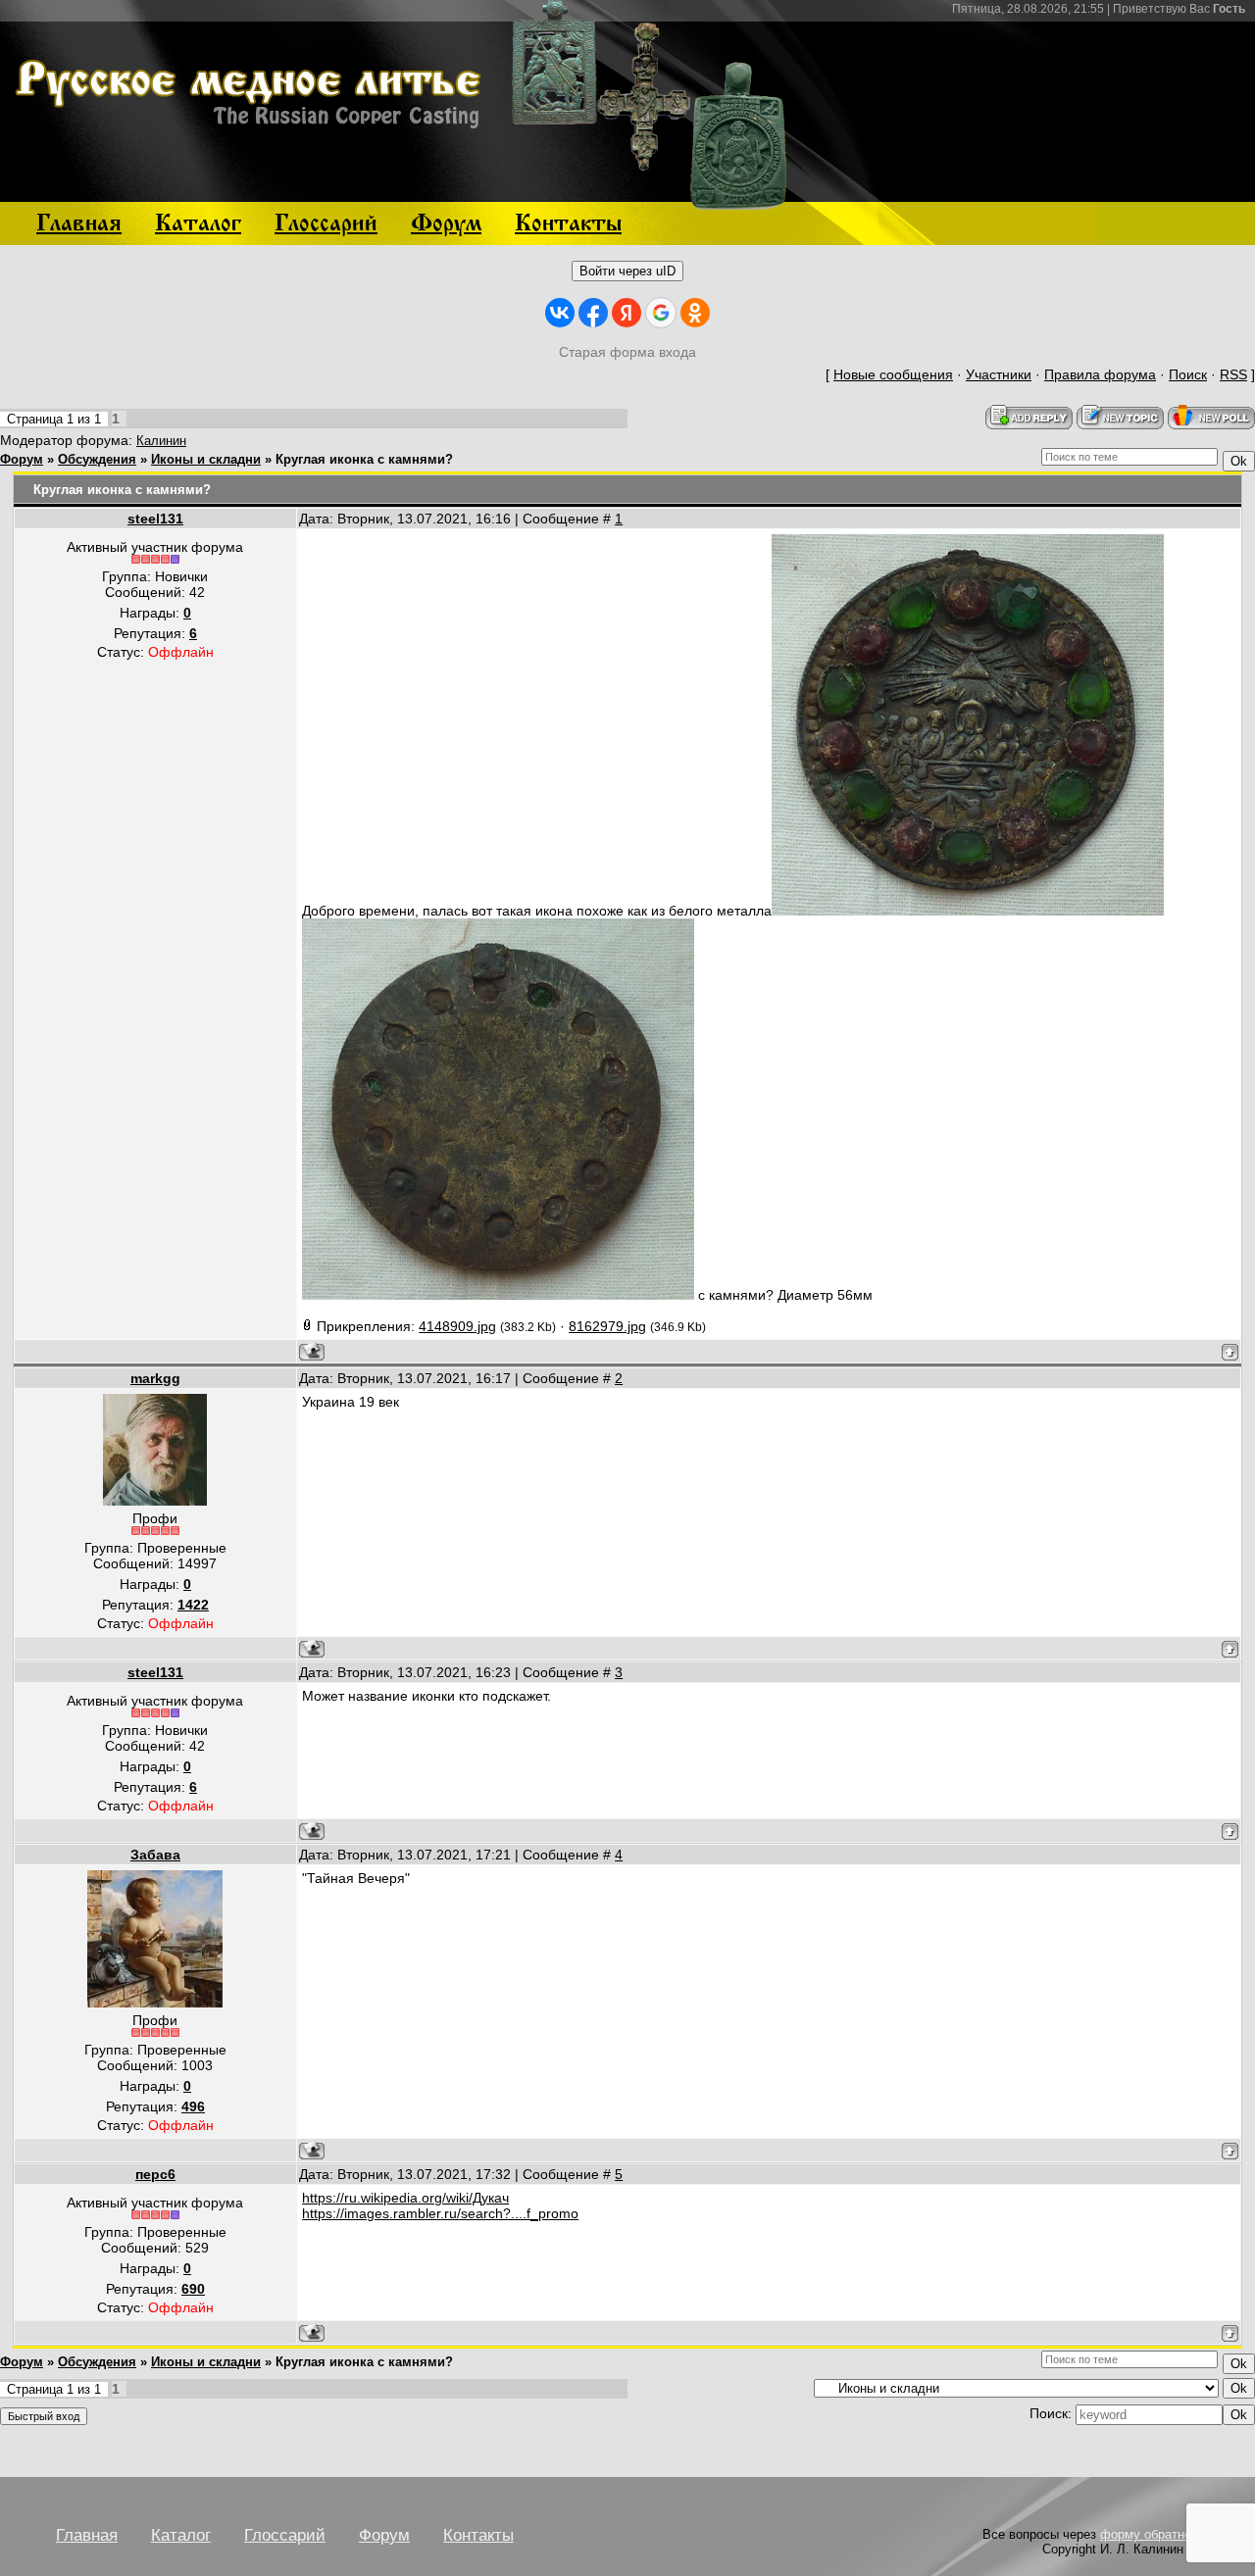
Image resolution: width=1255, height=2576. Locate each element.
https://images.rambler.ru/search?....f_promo (440, 2213)
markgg (155, 1378)
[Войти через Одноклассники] (695, 313)
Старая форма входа (627, 352)
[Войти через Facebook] (593, 313)
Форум (22, 459)
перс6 (155, 2174)
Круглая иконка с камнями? (364, 459)
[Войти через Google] (661, 313)
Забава (155, 1855)
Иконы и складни (206, 459)
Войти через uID (627, 271)
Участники (999, 374)
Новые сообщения (893, 374)
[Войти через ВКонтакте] (560, 313)
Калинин (161, 441)
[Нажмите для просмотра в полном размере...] (968, 911)
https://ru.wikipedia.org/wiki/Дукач (405, 2198)
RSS (1233, 374)
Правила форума (1100, 374)
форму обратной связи (1168, 2534)
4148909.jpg (457, 1326)
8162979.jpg (607, 1326)
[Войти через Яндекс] (627, 313)
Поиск (1188, 374)
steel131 (155, 519)
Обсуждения (97, 459)
